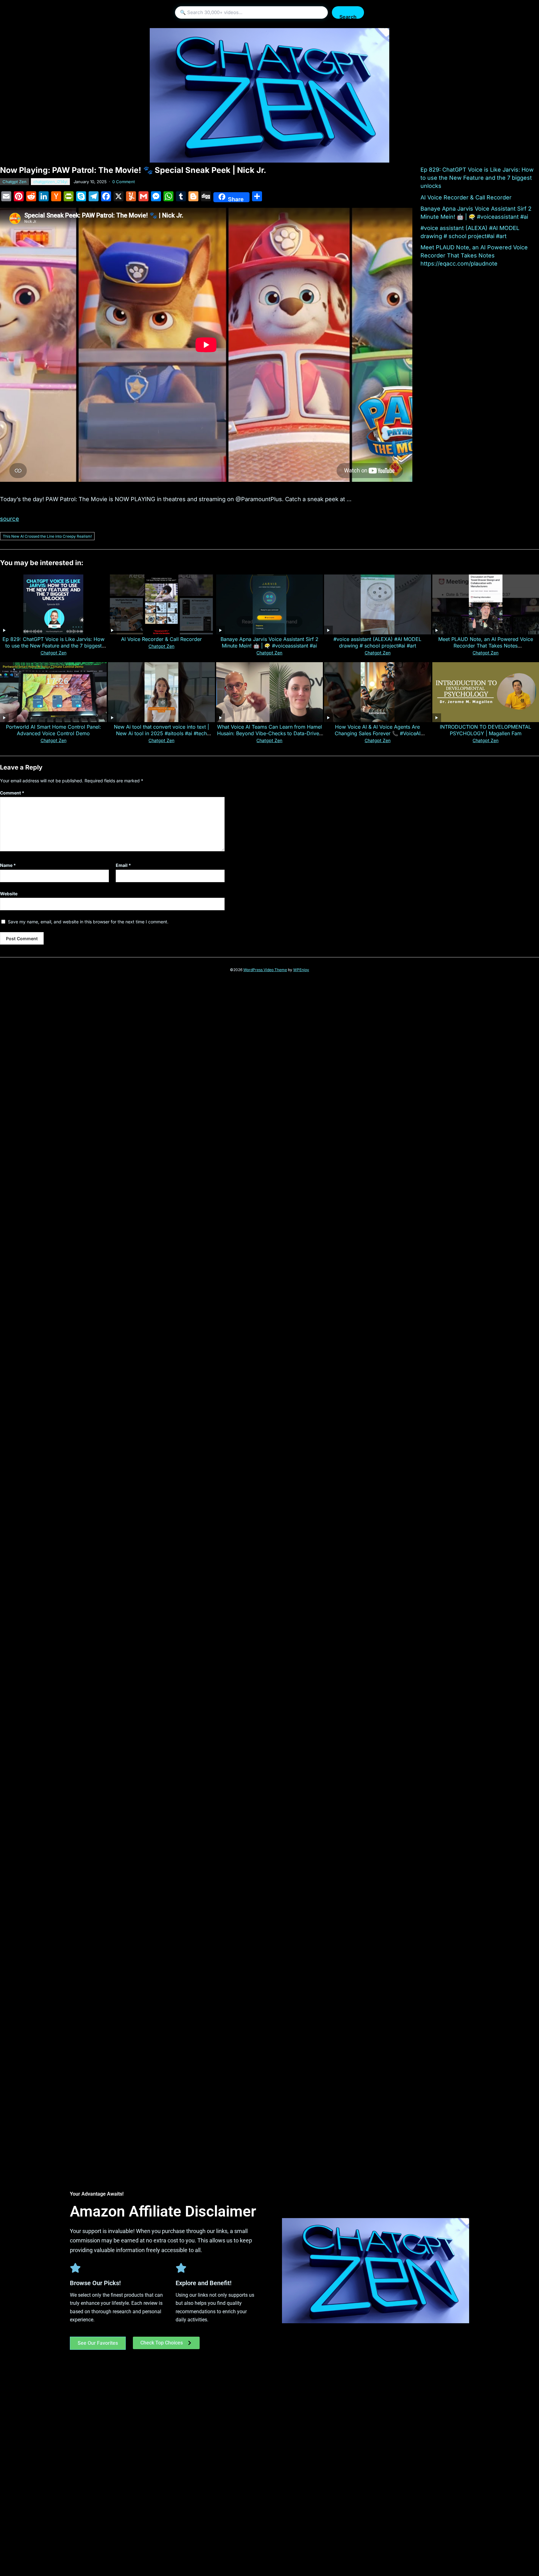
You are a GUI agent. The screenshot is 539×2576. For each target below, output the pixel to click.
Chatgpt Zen (15, 182)
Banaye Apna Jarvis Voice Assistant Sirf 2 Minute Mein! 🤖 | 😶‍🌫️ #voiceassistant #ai (269, 642)
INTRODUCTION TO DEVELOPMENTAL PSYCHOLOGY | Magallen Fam (486, 730)
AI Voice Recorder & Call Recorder (466, 197)
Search (348, 16)
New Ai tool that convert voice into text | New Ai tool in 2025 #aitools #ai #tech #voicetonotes (161, 733)
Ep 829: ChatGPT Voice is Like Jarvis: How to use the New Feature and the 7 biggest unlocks (477, 178)
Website (9, 894)
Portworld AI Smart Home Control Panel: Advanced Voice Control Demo (53, 730)
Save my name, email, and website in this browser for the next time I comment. (88, 922)
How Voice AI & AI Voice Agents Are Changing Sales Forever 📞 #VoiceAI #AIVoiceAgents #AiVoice (378, 733)
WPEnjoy (301, 970)
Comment (12, 793)
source (10, 519)
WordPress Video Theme (265, 970)
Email (123, 865)
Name (8, 865)
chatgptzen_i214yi (50, 182)
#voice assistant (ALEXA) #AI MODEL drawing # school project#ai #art (377, 642)
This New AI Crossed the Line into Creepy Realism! (47, 536)
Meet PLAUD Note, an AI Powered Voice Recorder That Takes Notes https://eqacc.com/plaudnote (474, 255)
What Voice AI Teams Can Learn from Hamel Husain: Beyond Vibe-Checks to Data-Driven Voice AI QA (269, 733)
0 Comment (124, 182)
